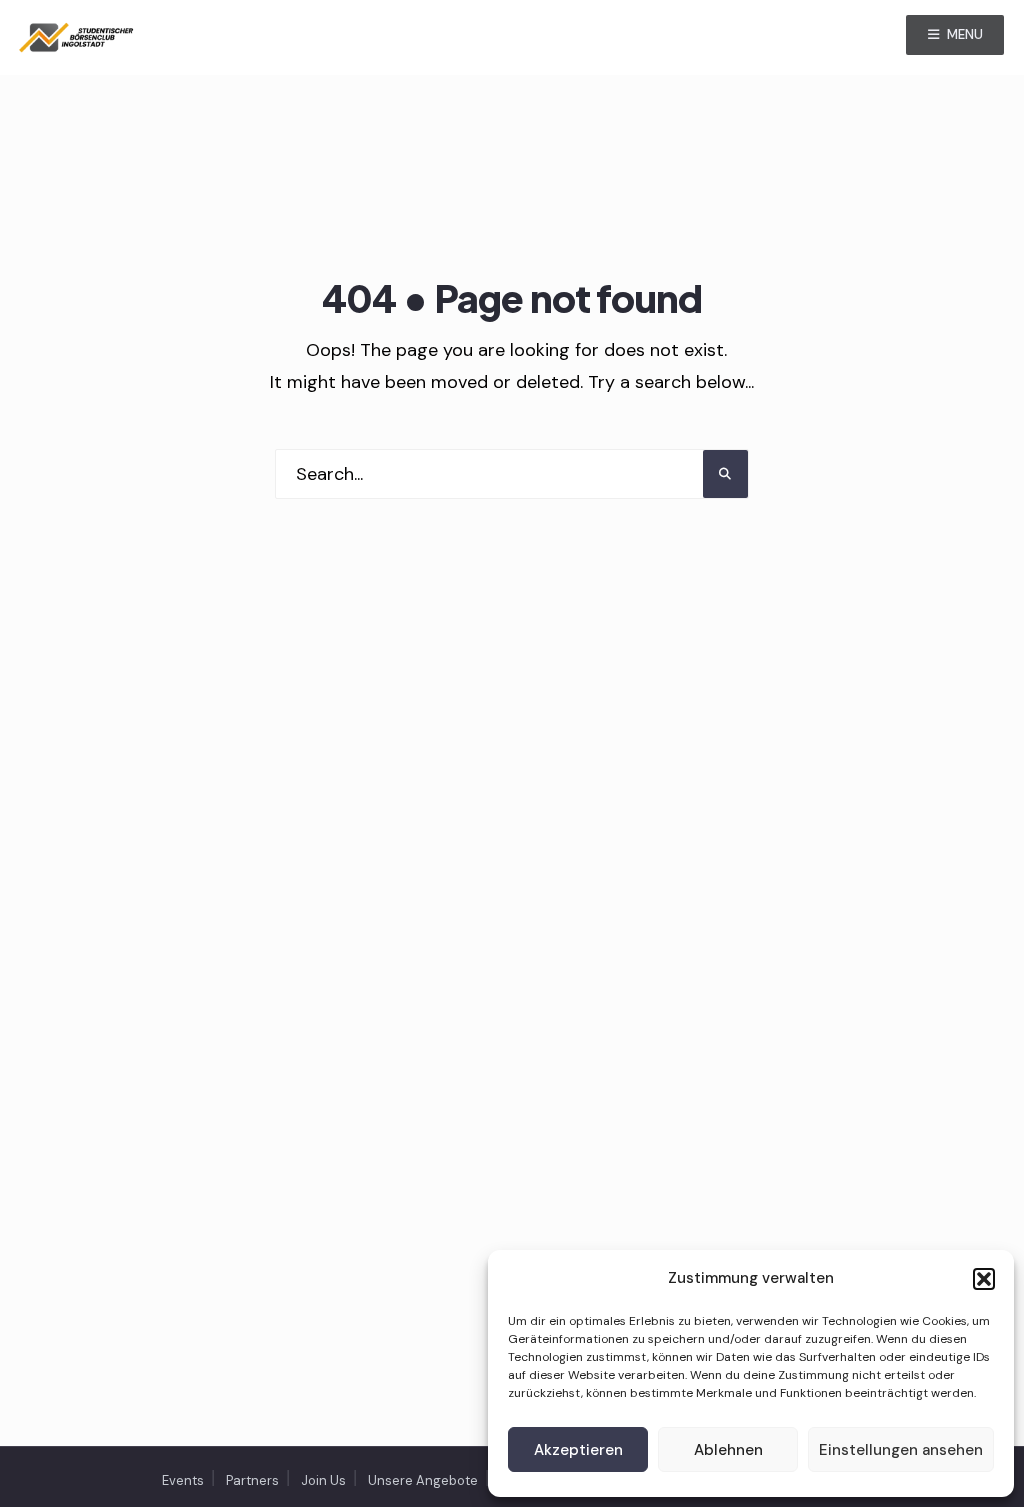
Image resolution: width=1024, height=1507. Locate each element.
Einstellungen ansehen (901, 1450)
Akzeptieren (578, 1450)
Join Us (323, 1480)
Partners (252, 1480)
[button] (984, 1279)
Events (183, 1480)
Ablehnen (728, 1450)
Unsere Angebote (423, 1480)
